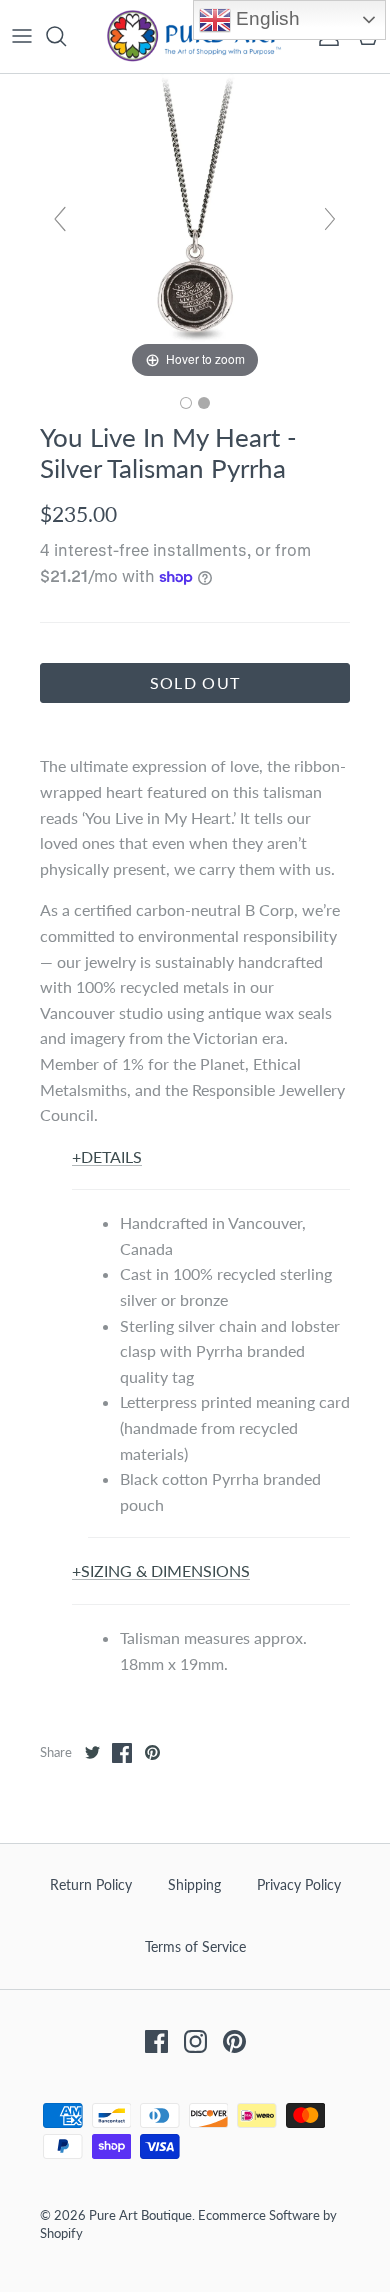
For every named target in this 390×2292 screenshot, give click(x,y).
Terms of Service (195, 1946)
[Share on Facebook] (122, 1753)
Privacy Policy (299, 1884)
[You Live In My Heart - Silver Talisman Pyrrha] (186, 403)
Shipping (194, 1884)
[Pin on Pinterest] (152, 1753)
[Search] (66, 36)
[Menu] (22, 36)
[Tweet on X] (92, 1753)
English (265, 18)
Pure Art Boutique (140, 2215)
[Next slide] (330, 219)
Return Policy (91, 1884)
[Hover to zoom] (195, 226)
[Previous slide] (60, 219)
